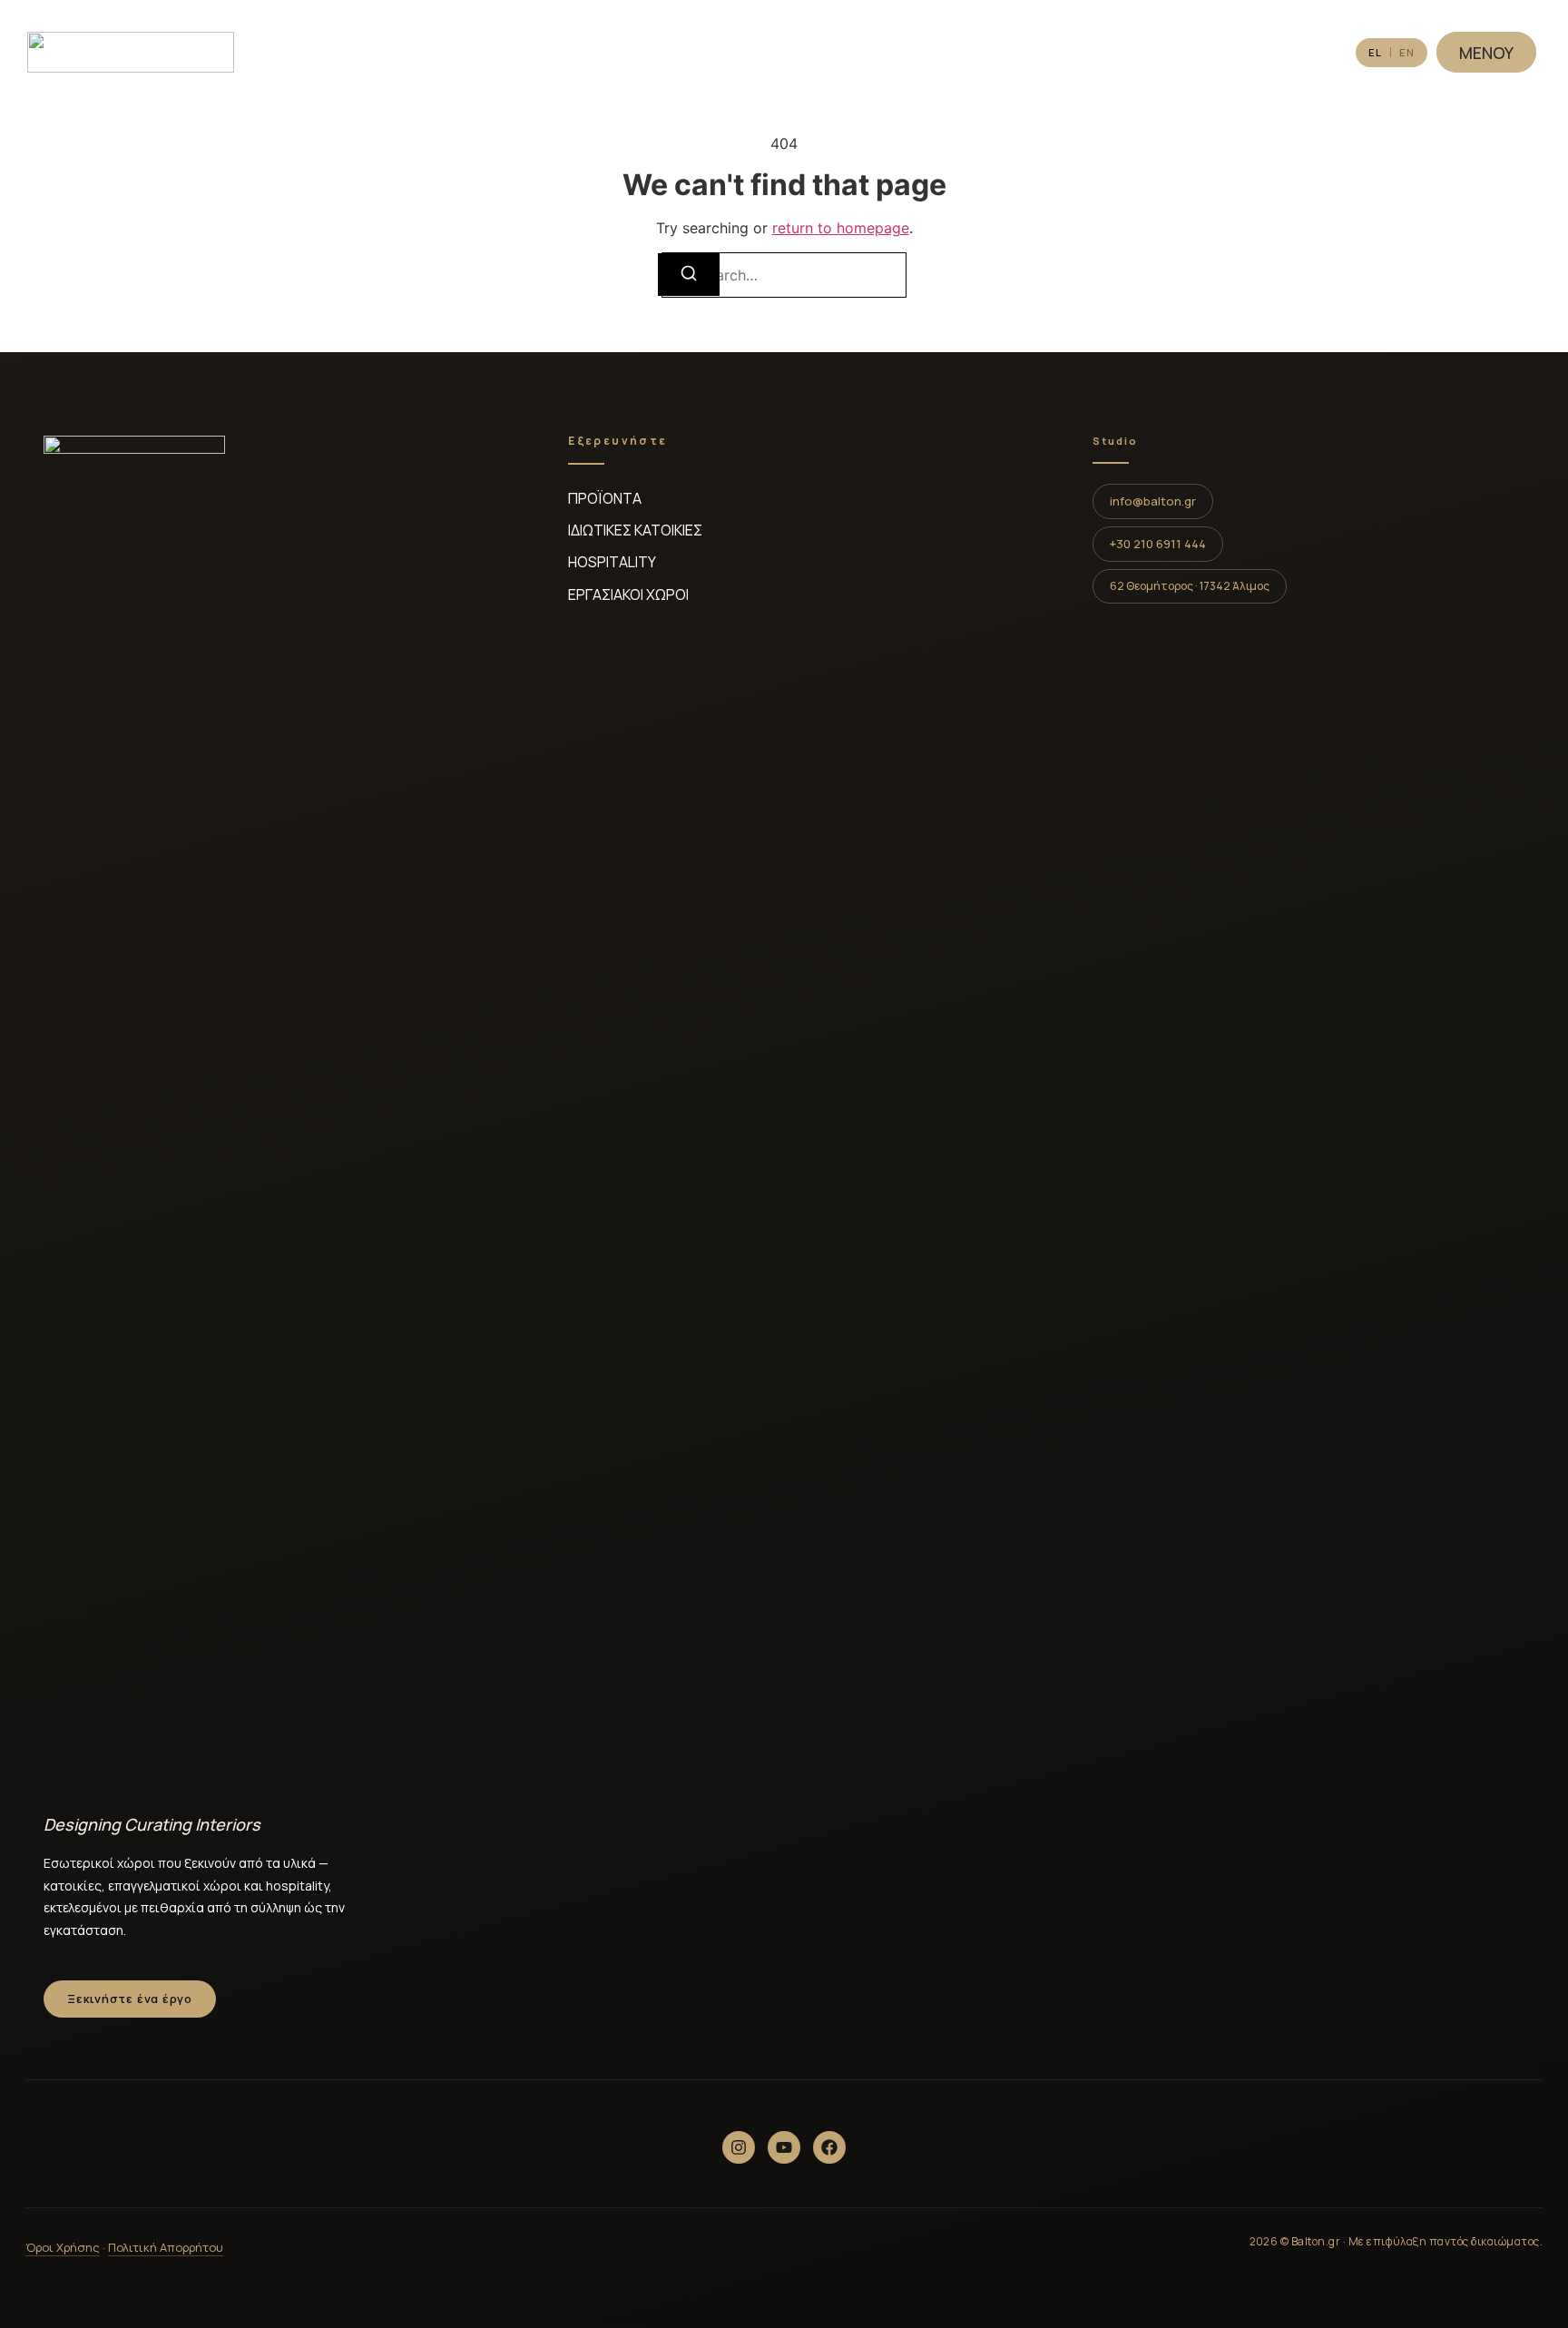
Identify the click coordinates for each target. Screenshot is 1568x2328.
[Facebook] (829, 2147)
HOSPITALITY (612, 562)
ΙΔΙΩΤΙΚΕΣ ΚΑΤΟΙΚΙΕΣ (635, 530)
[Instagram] (739, 2147)
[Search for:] (784, 275)
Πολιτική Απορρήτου (166, 2247)
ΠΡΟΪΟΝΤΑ (605, 498)
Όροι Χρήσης (63, 2247)
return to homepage (841, 228)
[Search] (689, 275)
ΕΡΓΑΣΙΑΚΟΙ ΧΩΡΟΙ (628, 594)
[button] (1190, 586)
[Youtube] (784, 2147)
